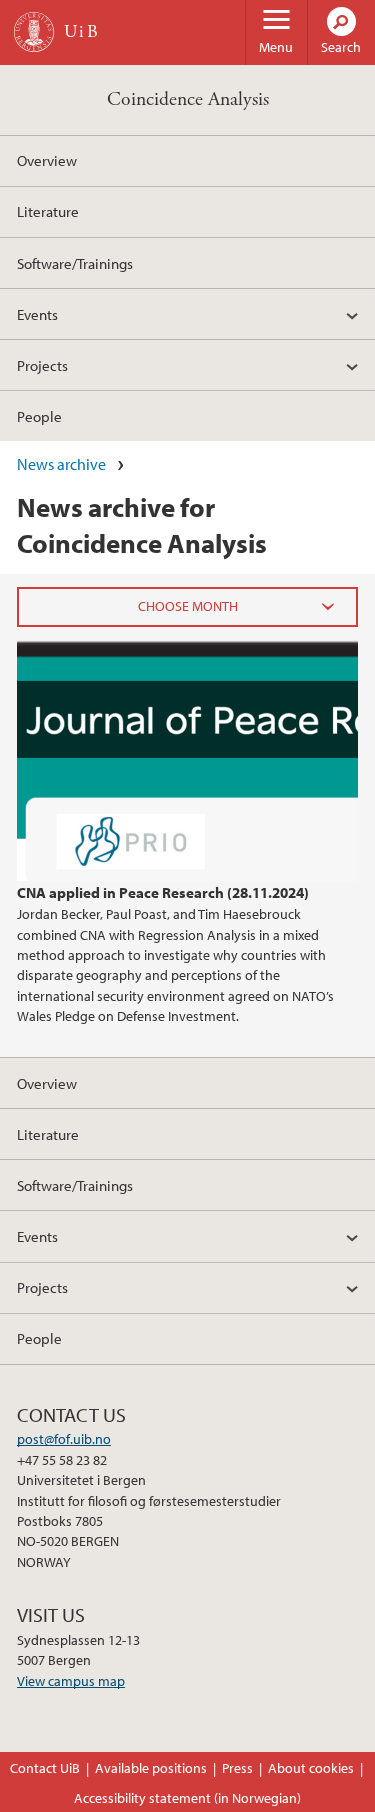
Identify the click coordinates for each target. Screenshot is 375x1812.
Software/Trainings (75, 263)
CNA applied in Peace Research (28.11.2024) (163, 892)
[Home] (34, 32)
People (39, 416)
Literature (48, 211)
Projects (42, 365)
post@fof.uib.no (64, 1439)
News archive (61, 464)
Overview (47, 160)
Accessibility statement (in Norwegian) (187, 1798)
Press (237, 1768)
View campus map (71, 1681)
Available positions (151, 1768)
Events (37, 314)
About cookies (311, 1768)
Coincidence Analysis (188, 99)
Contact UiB (45, 1768)
